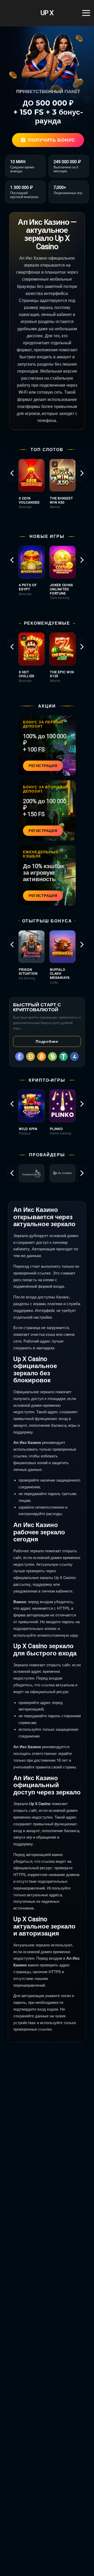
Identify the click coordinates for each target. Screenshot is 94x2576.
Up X (47, 13)
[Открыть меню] (86, 13)
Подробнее (47, 1041)
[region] (47, 490)
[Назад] (12, 473)
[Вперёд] (82, 473)
